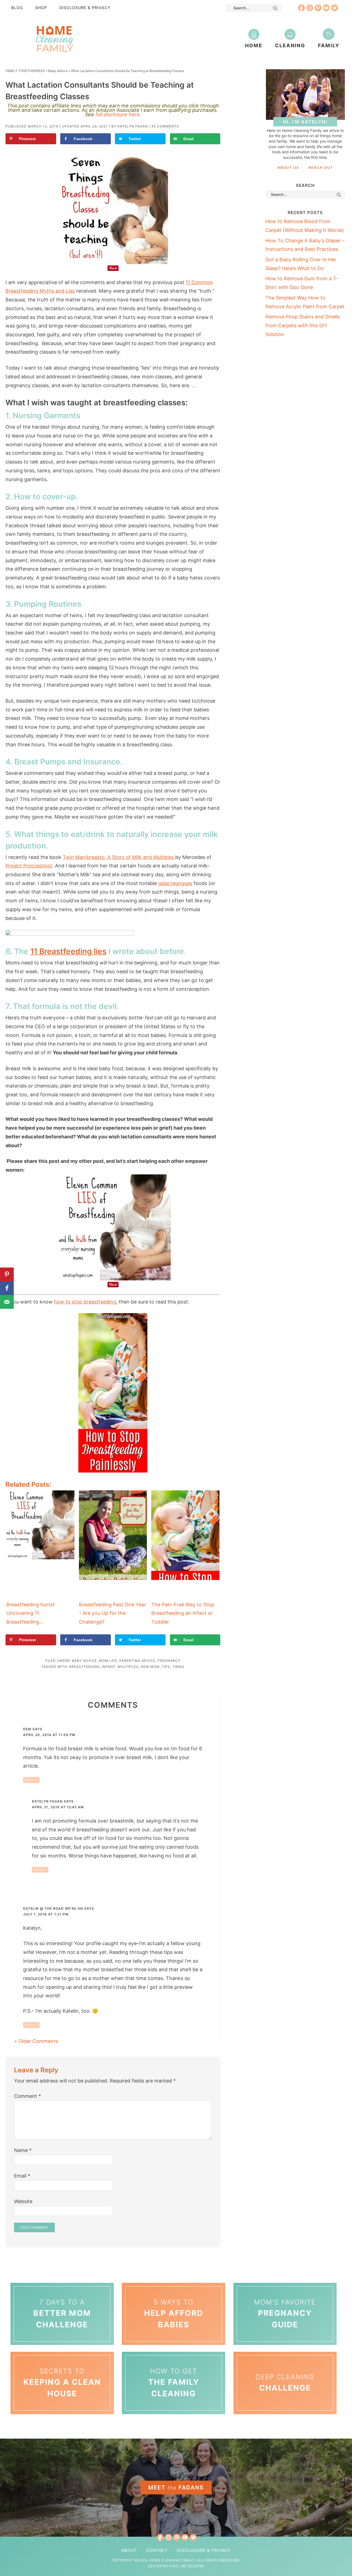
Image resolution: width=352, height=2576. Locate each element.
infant (109, 1667)
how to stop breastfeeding (85, 1302)
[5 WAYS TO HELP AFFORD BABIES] (174, 2284)
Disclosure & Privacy (85, 8)
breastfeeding (85, 1667)
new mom (150, 1667)
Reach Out (321, 167)
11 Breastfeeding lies (68, 951)
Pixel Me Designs (187, 2566)
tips (166, 1667)
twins (178, 1667)
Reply (31, 1780)
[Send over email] (7, 1302)
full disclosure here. (118, 114)
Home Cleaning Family (54, 38)
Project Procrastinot (29, 866)
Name (23, 2150)
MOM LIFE (108, 1661)
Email (22, 2176)
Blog (17, 8)
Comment (28, 2096)
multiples (128, 1667)
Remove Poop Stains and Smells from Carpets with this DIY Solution (303, 325)
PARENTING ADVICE (137, 1661)
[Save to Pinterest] (7, 1274)
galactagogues (175, 883)
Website (23, 2201)
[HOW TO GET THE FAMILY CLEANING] (174, 2353)
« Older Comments (36, 2041)
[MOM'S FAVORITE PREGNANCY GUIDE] (285, 2284)
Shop (41, 8)
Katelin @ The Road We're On (53, 1908)
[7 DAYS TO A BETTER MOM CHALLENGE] (62, 2284)
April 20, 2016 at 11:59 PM (49, 1735)
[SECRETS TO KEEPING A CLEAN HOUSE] (62, 2353)
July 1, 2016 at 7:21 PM (46, 1914)
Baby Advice (58, 71)
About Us (288, 167)
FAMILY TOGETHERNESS (25, 71)
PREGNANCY (169, 1661)
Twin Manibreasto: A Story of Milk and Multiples (119, 857)
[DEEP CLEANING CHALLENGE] (285, 2353)
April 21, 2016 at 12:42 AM (58, 1807)
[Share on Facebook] (7, 1288)
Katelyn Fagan (47, 1801)
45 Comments (165, 126)
